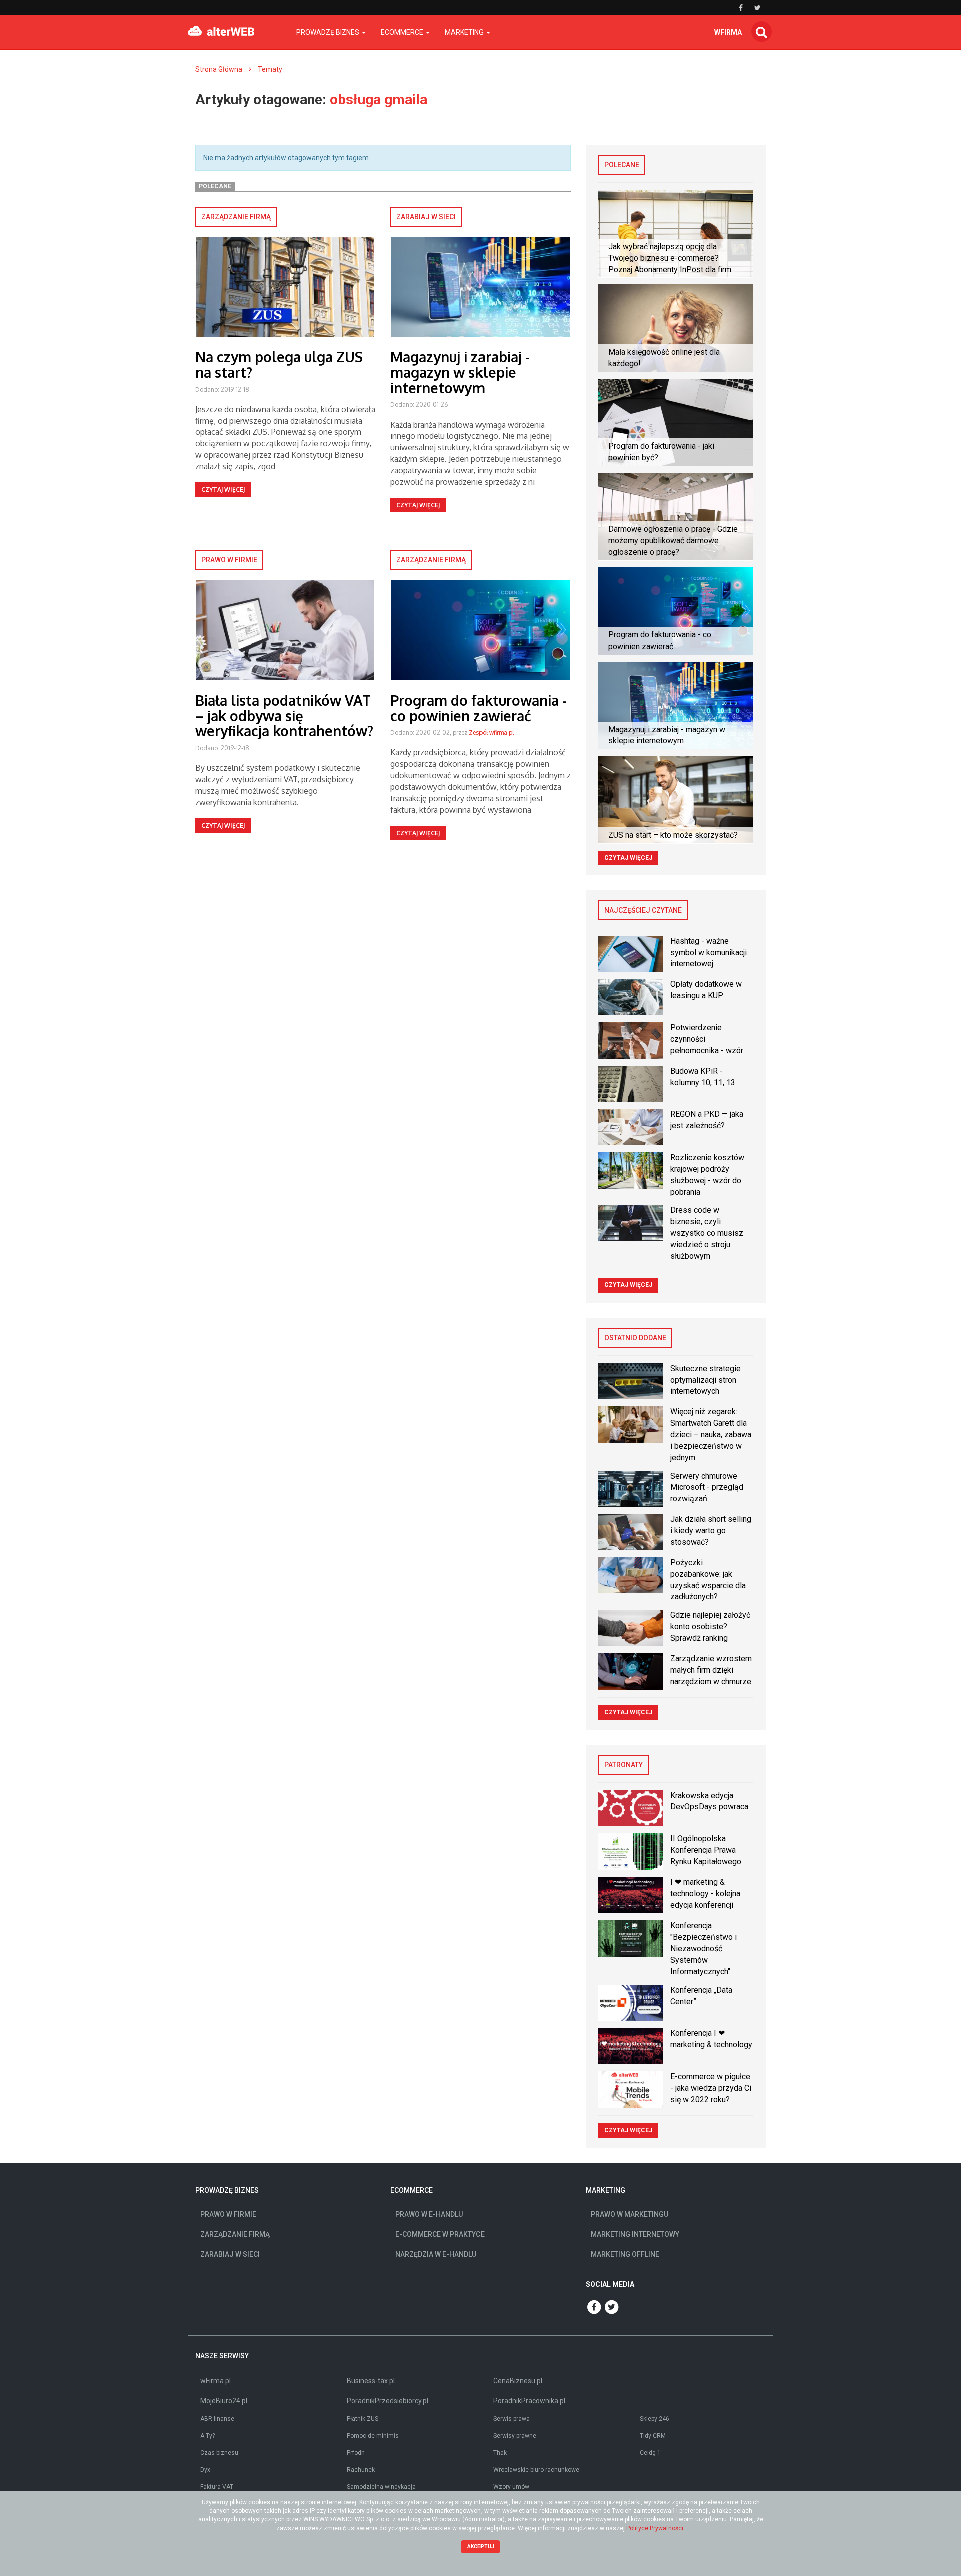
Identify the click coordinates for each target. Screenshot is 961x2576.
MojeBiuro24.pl (224, 2401)
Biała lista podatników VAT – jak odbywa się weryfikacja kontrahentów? (284, 716)
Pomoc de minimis (373, 2436)
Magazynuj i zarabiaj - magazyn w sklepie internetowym (460, 372)
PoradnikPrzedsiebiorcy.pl (388, 2401)
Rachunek (361, 2470)
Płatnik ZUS (363, 2419)
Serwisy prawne (515, 2436)
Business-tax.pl (371, 2381)
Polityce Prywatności (655, 2528)
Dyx (205, 2470)
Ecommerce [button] (403, 32)
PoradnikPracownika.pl (529, 2401)
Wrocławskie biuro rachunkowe (536, 2470)
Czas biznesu (219, 2453)
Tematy (270, 69)
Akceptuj (481, 2547)
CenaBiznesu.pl (518, 2381)
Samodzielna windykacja (381, 2487)
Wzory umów (511, 2487)
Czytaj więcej (223, 490)
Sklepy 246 (654, 2419)
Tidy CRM (653, 2436)
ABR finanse (217, 2419)
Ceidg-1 (650, 2453)
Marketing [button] (465, 32)
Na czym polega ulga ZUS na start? (279, 365)
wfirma (728, 32)
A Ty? (207, 2436)
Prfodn (356, 2453)
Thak (500, 2453)
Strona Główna (219, 69)
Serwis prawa (511, 2419)
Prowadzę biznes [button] (329, 32)
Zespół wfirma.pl (491, 732)
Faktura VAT (217, 2487)
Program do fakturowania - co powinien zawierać (478, 708)
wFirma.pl (215, 2381)
